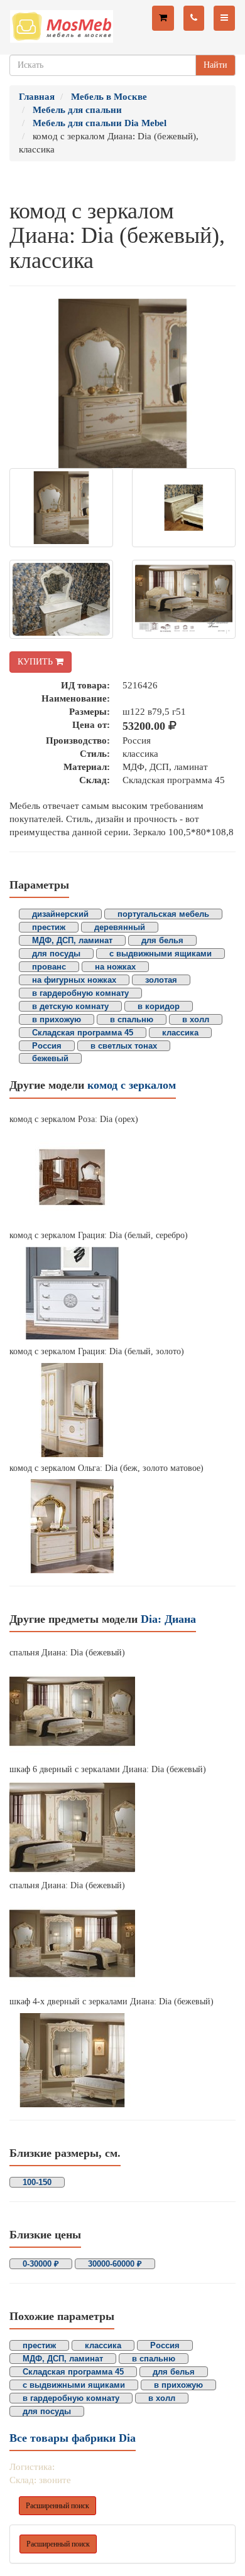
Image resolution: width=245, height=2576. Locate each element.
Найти (215, 65)
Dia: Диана (168, 1619)
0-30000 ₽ (41, 2264)
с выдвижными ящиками (161, 954)
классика (180, 1033)
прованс (49, 967)
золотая (161, 980)
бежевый (50, 1058)
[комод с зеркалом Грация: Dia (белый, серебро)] (122, 1293)
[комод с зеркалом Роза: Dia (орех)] (122, 1177)
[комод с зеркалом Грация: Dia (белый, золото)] (122, 1410)
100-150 (37, 2182)
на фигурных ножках (74, 980)
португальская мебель (163, 914)
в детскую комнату (70, 1006)
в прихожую (57, 1019)
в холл (196, 1019)
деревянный (120, 927)
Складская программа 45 (83, 1033)
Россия (47, 1046)
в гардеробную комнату (80, 993)
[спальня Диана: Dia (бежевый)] (122, 1711)
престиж (49, 927)
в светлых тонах (124, 1046)
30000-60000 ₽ (115, 2264)
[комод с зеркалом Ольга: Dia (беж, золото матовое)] (122, 1526)
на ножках (115, 967)
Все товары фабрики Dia (73, 2438)
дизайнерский (60, 914)
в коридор (159, 1006)
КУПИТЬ (36, 662)
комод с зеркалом (132, 1085)
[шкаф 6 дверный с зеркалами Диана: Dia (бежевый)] (122, 1827)
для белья (162, 940)
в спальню (132, 1019)
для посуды (56, 954)
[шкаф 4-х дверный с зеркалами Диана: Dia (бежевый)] (122, 2060)
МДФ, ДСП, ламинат (72, 940)
